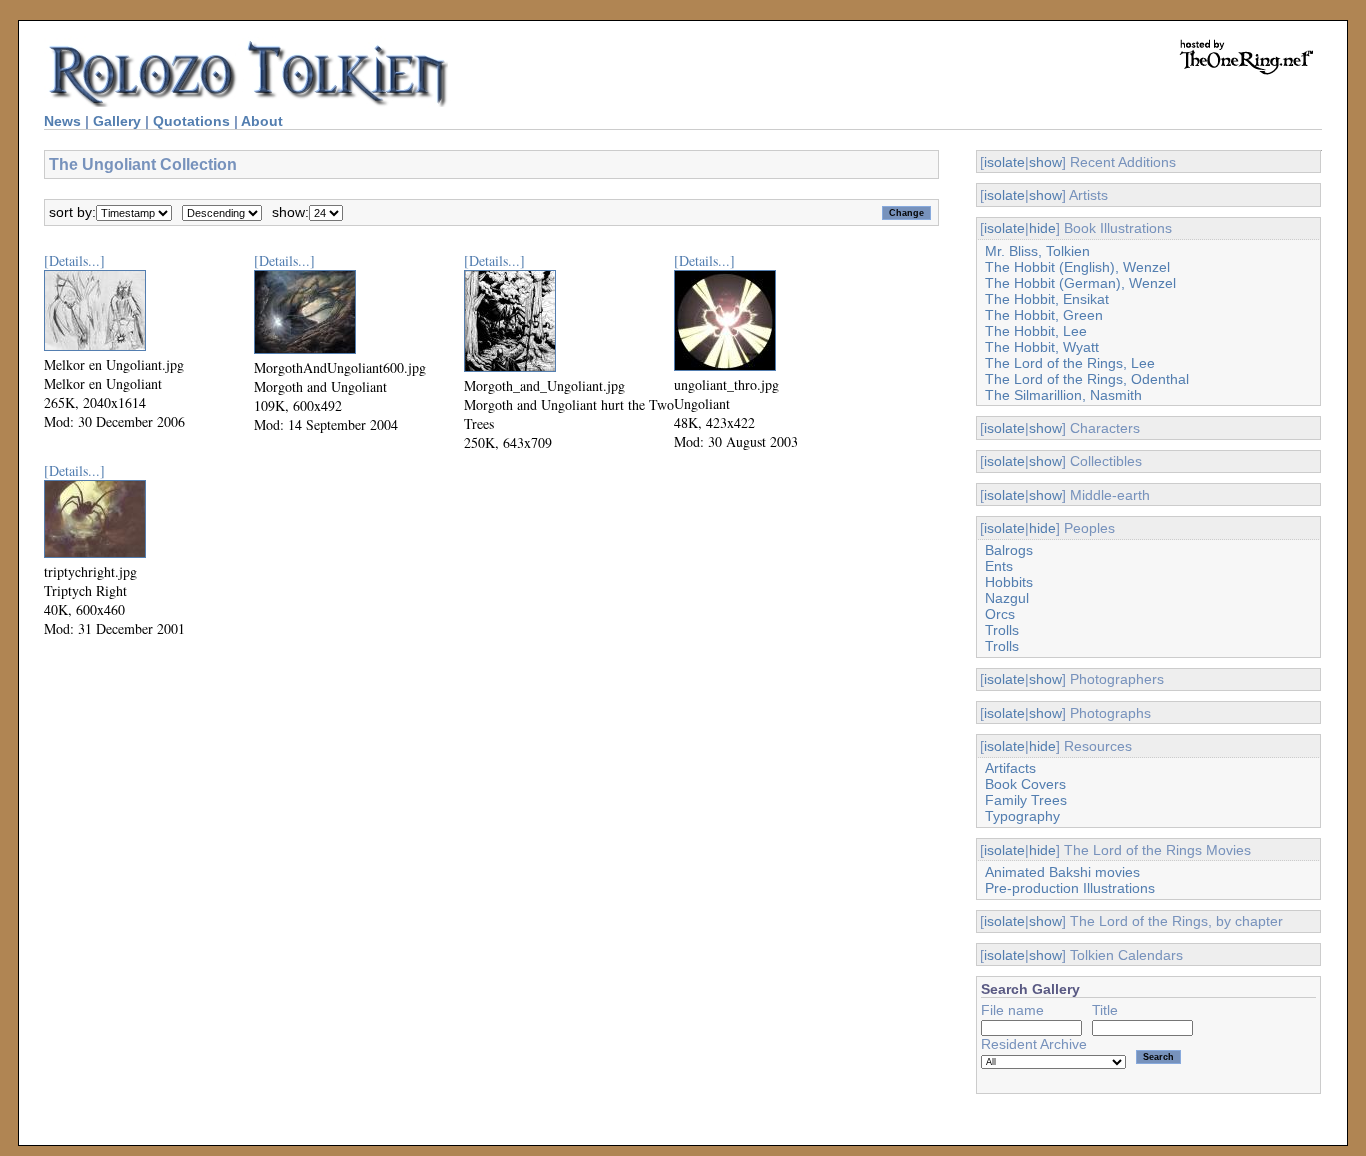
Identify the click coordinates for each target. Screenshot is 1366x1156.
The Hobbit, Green (1044, 315)
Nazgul (1007, 598)
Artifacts (1010, 768)
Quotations (191, 121)
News (62, 121)
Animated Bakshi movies (1062, 872)
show (1045, 162)
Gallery (117, 121)
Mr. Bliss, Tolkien (1037, 251)
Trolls (1002, 630)
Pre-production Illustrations (1070, 888)
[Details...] (74, 260)
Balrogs (1009, 550)
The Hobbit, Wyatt (1042, 347)
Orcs (1000, 614)
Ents (999, 566)
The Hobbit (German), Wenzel (1080, 283)
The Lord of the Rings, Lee (1070, 363)
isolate (1004, 162)
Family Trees (1026, 800)
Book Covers (1025, 784)
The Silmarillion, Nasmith (1063, 395)
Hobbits (1009, 582)
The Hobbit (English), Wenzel (1077, 267)
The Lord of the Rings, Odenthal (1087, 379)
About (262, 121)
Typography (1022, 816)
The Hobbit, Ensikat (1047, 299)
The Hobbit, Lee (1036, 331)
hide (1042, 228)
